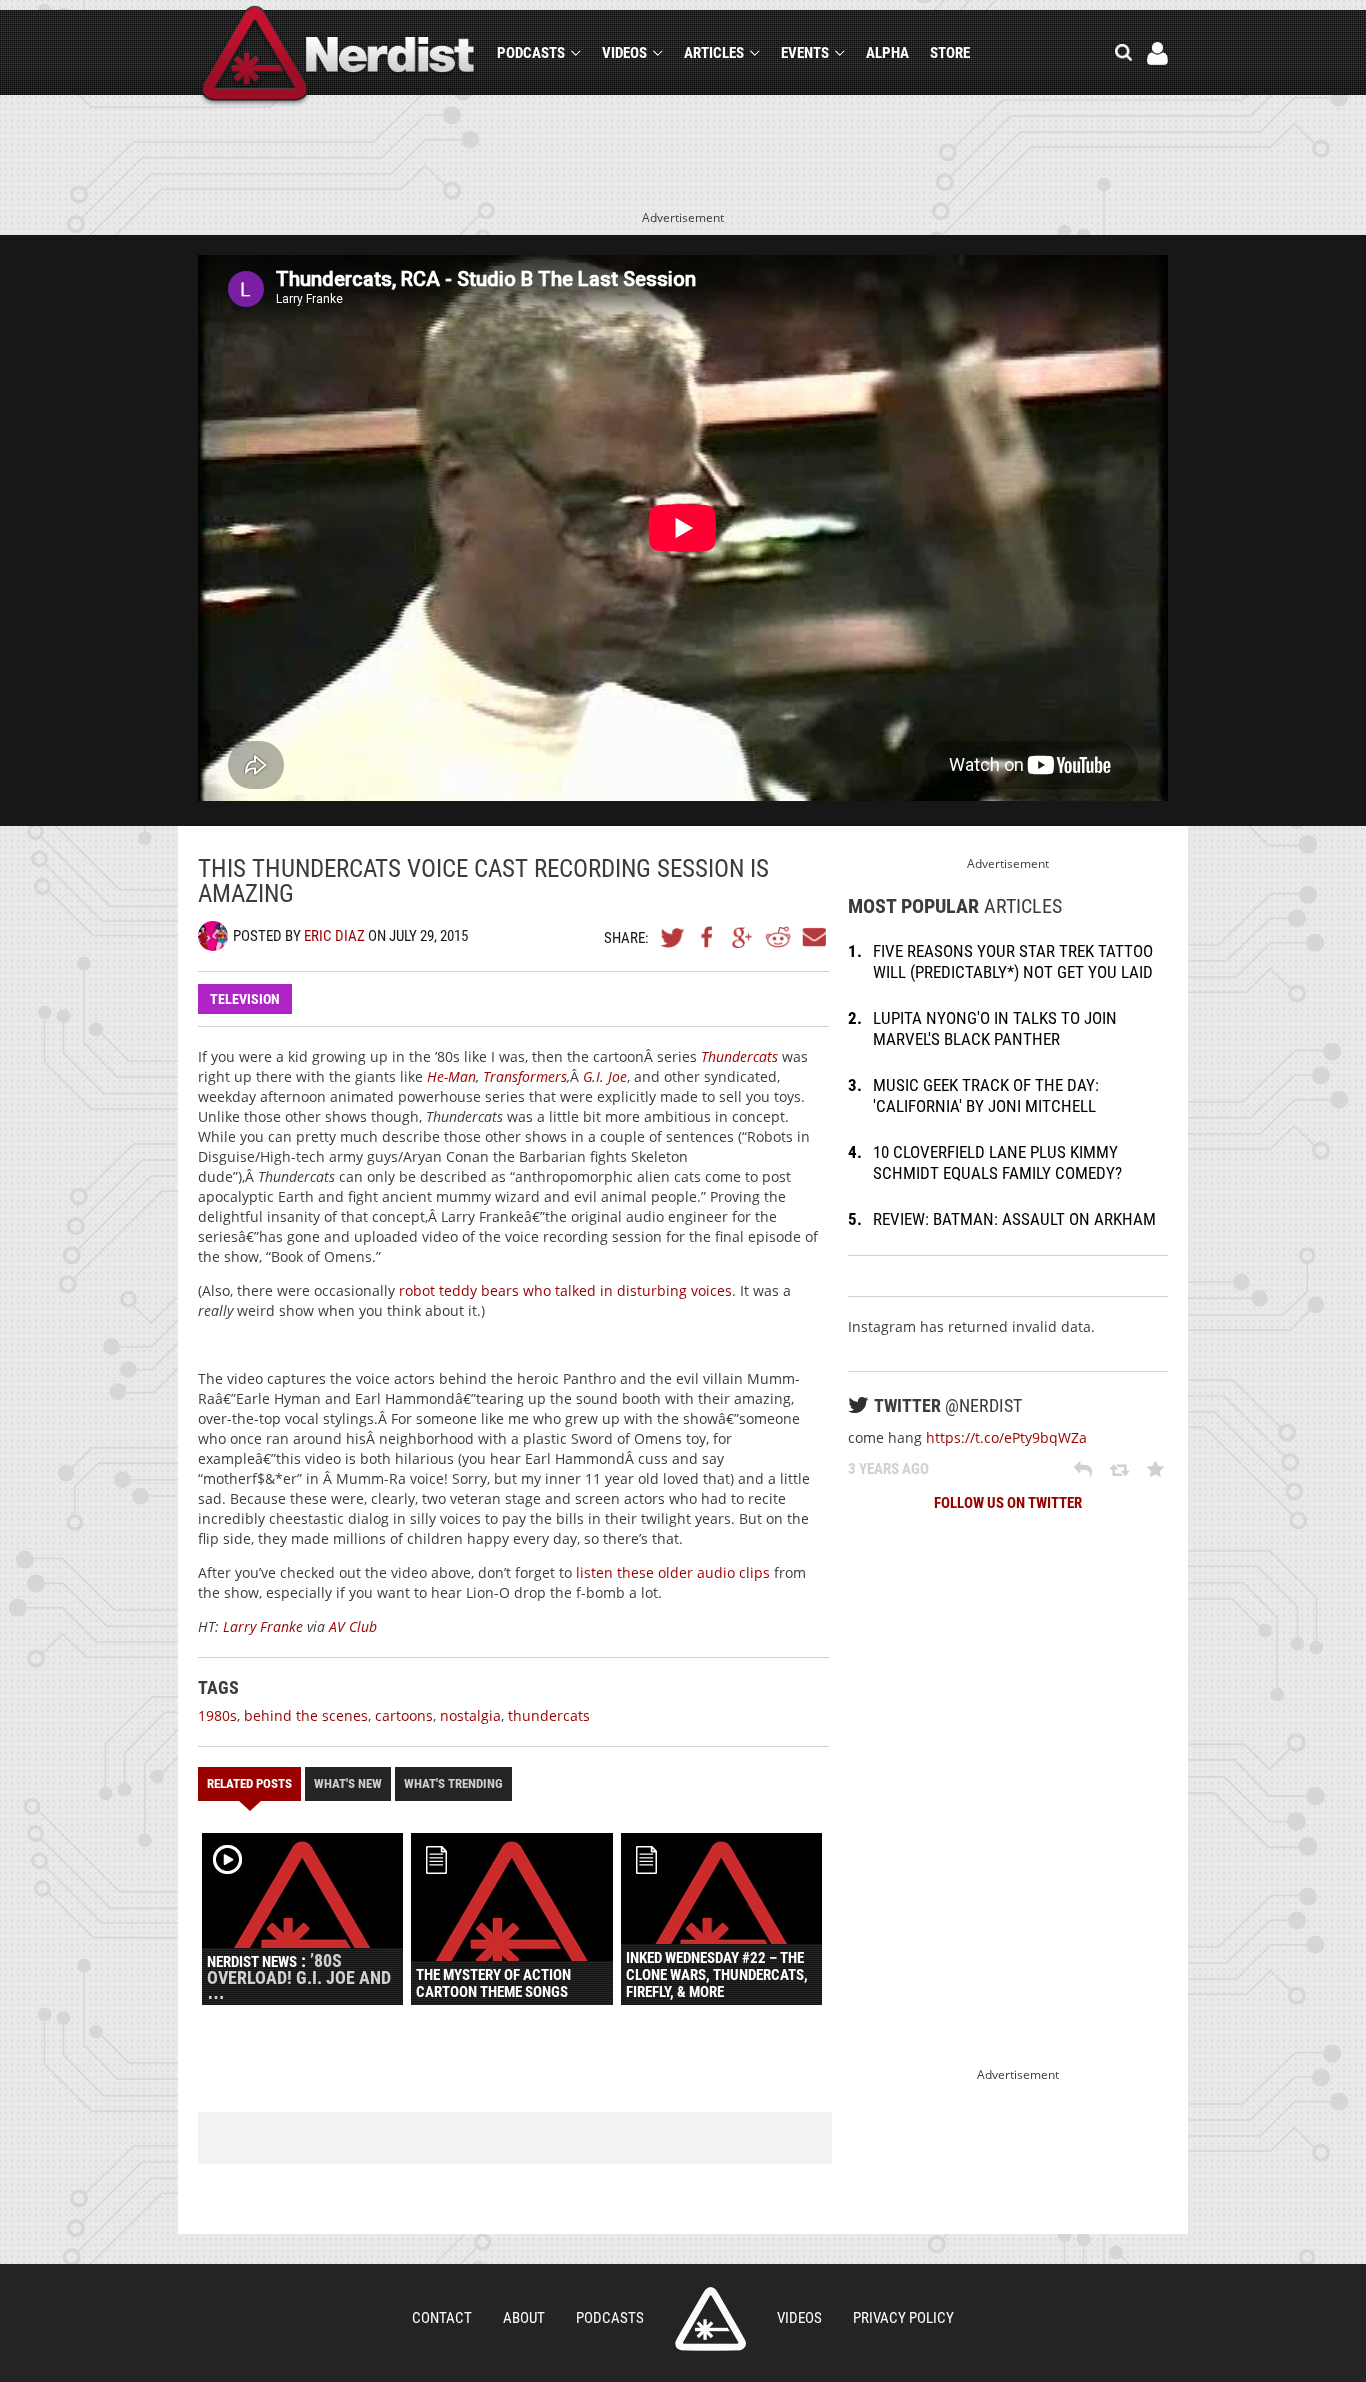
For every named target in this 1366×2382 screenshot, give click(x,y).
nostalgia (470, 1715)
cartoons (404, 1715)
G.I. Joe (605, 1076)
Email (813, 937)
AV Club (353, 1626)
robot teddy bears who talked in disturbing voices (565, 1290)
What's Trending (453, 1783)
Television (245, 999)
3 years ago (888, 1469)
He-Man (451, 1076)
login (1157, 53)
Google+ (743, 937)
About (524, 2318)
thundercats (549, 1715)
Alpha (887, 53)
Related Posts (249, 1783)
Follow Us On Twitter (1008, 1503)
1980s (217, 1715)
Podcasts (531, 53)
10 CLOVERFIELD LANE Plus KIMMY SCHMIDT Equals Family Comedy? (997, 1162)
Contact (442, 2318)
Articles (714, 53)
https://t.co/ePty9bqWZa (1006, 1437)
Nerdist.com (710, 2319)
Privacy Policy (903, 2318)
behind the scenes (306, 1715)
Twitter (673, 937)
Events (805, 53)
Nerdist (338, 56)
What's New (348, 1783)
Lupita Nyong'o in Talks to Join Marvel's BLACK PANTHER (995, 1028)
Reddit (778, 937)
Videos (624, 53)
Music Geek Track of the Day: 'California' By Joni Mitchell (986, 1095)
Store (950, 53)
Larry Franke (263, 1626)
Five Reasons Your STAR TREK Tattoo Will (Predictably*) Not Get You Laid (1013, 961)
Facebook (708, 937)
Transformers (525, 1076)
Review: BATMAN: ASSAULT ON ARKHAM (1014, 1219)
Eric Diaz (334, 936)
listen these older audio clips (671, 1572)
